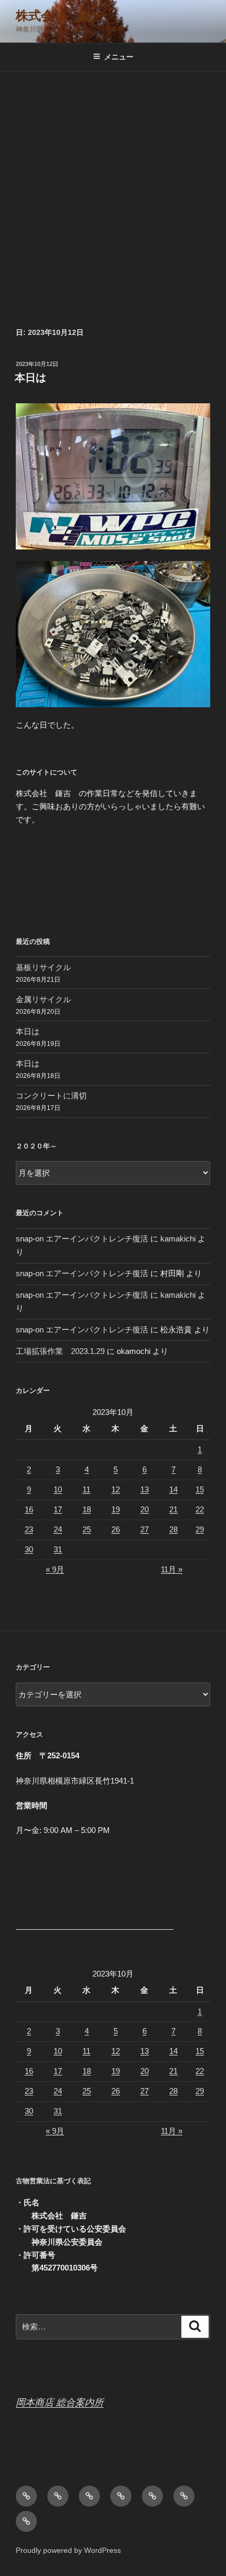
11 (86, 1489)
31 (58, 1549)
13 (145, 1489)
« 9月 (55, 1569)
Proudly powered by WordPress (68, 2550)
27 (145, 1529)
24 (58, 1529)
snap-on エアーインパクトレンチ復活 (82, 1239)
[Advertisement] (113, 190)
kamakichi (178, 1239)
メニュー (119, 57)
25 (87, 1529)
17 (58, 1509)
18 (87, 1509)
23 (29, 1529)
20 (145, 1509)
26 (116, 1529)
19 (116, 1509)
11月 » (172, 1569)
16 (29, 1509)
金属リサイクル (43, 999)
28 (173, 1529)
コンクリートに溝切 (51, 1096)
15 (200, 1489)
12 (116, 1489)
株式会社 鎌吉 (60, 16)
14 (173, 1489)
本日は (30, 378)
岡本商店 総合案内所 (60, 2402)
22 (200, 1509)
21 (173, 1509)
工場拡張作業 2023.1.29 (60, 1351)
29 (200, 1529)
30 (29, 1549)
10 (58, 1489)
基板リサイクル (43, 967)
